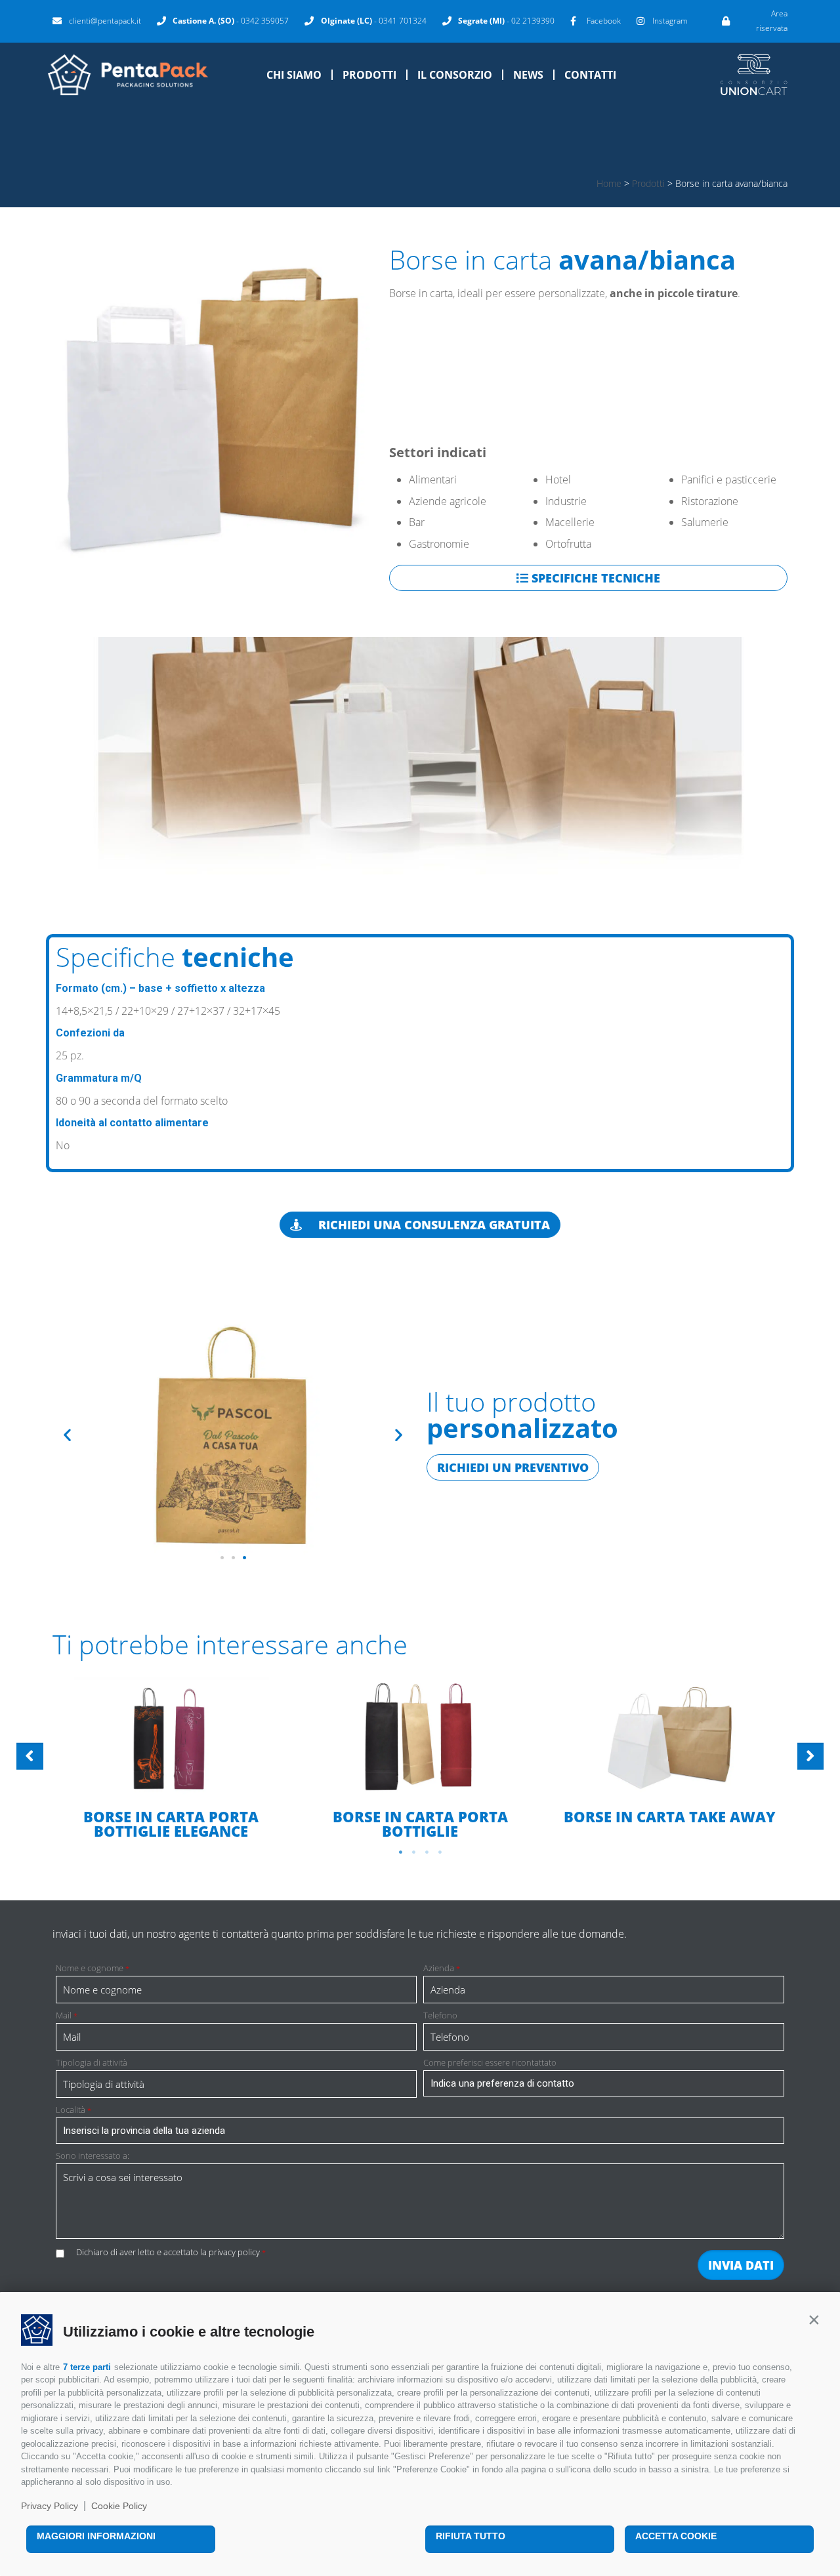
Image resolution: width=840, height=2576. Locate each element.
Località (73, 2110)
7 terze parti (87, 2367)
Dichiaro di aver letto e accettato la (171, 2252)
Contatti (590, 75)
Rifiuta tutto (471, 2536)
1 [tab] (400, 1852)
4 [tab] (440, 1852)
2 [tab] (413, 1852)
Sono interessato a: (93, 2156)
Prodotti (369, 75)
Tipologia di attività (92, 2063)
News (528, 75)
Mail (67, 2015)
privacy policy (234, 2252)
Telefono (440, 2015)
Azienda (442, 1968)
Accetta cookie (676, 2536)
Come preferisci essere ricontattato (490, 2063)
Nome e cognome (93, 1968)
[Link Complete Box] (171, 1758)
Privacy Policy (50, 2506)
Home (609, 183)
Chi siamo (294, 75)
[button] (814, 2320)
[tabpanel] (171, 1759)
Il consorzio (455, 75)
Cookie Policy (119, 2506)
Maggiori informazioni (96, 2536)
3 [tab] (427, 1852)
